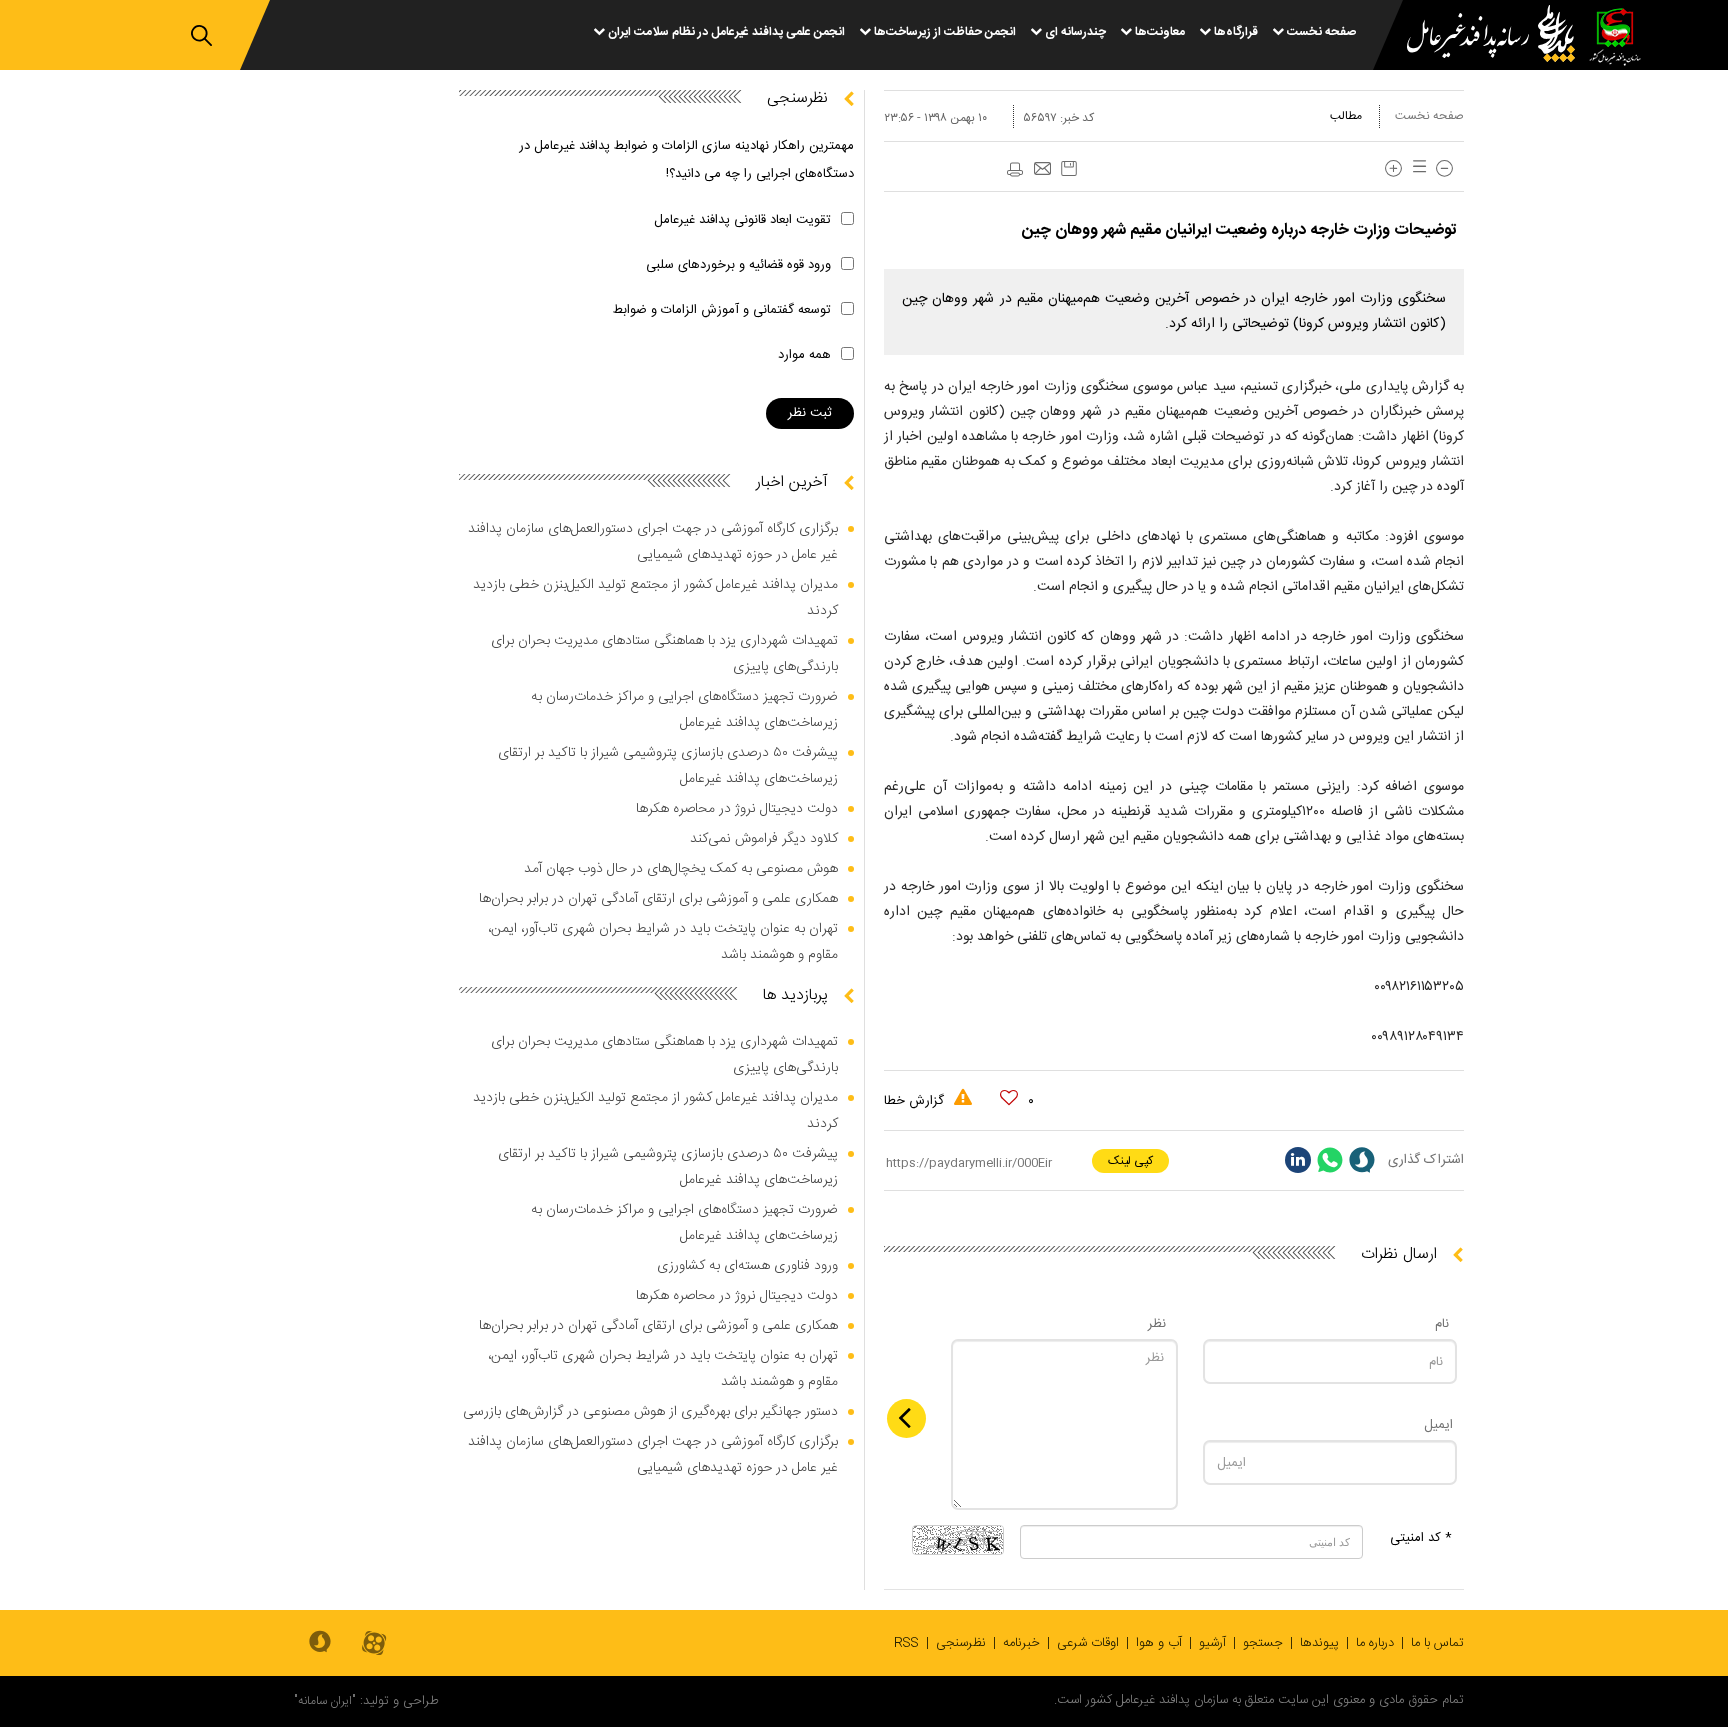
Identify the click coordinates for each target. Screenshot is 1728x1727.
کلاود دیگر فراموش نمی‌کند (764, 839)
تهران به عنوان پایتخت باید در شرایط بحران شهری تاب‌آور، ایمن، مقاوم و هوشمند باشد (663, 942)
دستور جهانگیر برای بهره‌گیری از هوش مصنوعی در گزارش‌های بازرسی (650, 1412)
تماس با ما (1437, 1643)
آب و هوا (1159, 1643)
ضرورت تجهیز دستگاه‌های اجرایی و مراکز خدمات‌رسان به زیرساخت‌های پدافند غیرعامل (684, 710)
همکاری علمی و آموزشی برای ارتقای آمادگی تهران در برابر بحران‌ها (658, 899)
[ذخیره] (1069, 168)
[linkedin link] (1298, 1160)
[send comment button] (906, 1418)
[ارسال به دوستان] (1042, 170)
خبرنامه (1021, 1643)
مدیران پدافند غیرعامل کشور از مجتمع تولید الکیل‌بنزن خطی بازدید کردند (655, 598)
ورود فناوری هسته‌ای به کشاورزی (747, 1266)
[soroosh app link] (320, 1643)
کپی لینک (1130, 1161)
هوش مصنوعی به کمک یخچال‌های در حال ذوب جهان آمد (681, 869)
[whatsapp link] (1330, 1160)
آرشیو (1212, 1643)
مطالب (1346, 116)
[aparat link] (374, 1644)
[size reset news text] (1416, 168)
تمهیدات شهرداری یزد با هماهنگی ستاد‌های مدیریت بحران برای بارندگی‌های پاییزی (664, 654)
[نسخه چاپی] (1014, 170)
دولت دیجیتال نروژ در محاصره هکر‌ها (737, 809)
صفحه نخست (1429, 116)
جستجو (1263, 1643)
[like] (1009, 1098)
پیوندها (1319, 1643)
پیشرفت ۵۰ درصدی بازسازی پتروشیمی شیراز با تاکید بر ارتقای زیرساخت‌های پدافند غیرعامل (668, 766)
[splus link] (1362, 1160)
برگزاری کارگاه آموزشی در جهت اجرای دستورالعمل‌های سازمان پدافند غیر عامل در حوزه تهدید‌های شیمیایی (653, 542)
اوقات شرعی (1088, 1643)
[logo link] (1479, 36)
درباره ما (1375, 1643)
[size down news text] (1444, 168)
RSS (906, 1643)
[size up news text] (1393, 168)
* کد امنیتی (1421, 1538)
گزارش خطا (916, 1101)
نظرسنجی (961, 1643)
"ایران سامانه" (325, 1701)
